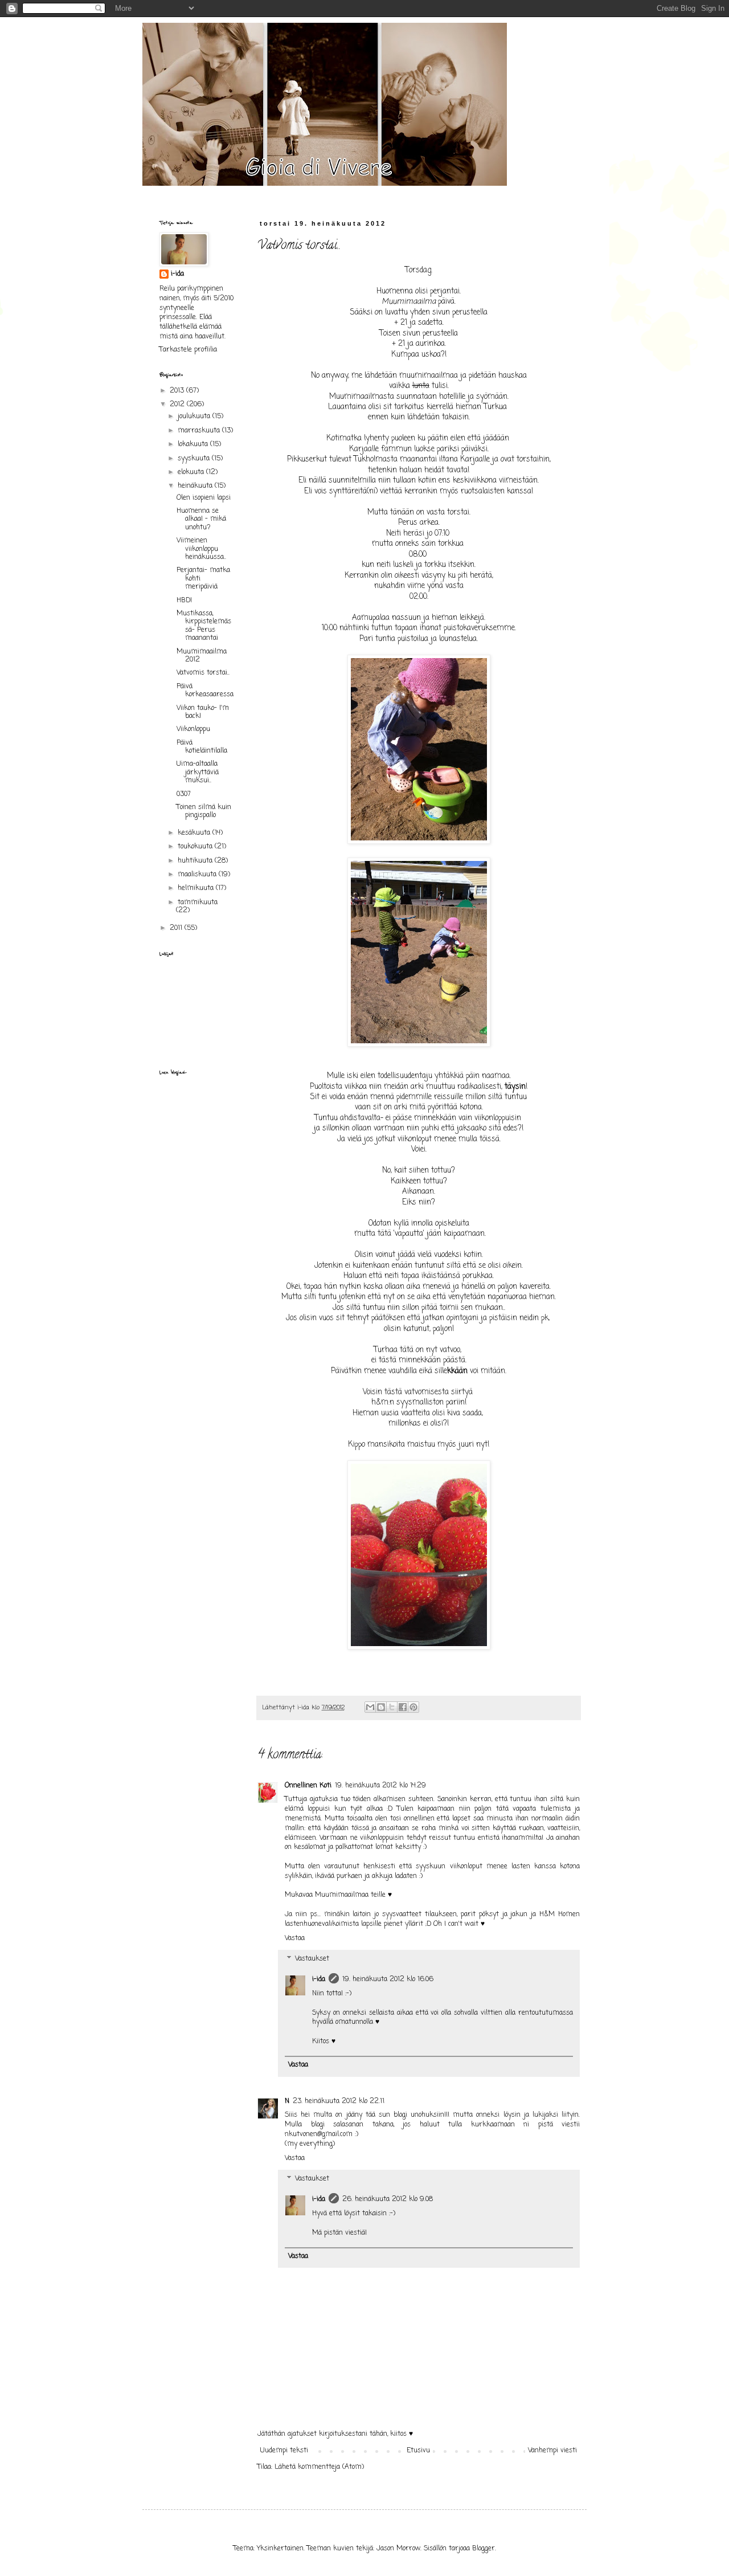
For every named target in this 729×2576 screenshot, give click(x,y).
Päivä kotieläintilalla (202, 747)
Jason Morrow (398, 2549)
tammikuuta (198, 903)
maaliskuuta (198, 875)
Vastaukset (312, 1959)
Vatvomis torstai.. (203, 673)
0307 (184, 794)
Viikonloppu (193, 729)
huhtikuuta (196, 861)
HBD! (184, 601)
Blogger (484, 2549)
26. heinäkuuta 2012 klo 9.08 (388, 2199)
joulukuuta (195, 417)
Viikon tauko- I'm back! (203, 712)
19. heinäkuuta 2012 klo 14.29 (380, 1786)
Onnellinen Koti (308, 1786)
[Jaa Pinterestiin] (413, 1707)
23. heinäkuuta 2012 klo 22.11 (339, 2101)
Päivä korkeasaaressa (205, 691)
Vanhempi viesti (552, 2451)
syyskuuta (195, 459)
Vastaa (295, 1938)
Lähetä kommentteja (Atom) (319, 2467)
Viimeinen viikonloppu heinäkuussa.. (201, 549)
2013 (178, 391)
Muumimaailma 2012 (202, 656)
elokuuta (192, 472)
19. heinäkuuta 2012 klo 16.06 (388, 1979)
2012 (178, 405)
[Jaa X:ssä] (392, 1707)
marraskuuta (200, 431)
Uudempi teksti (284, 2451)
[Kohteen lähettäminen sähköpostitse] (370, 1707)
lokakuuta (194, 444)
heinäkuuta (196, 486)
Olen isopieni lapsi (204, 498)
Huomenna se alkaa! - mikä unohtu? (201, 519)
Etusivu (418, 2451)
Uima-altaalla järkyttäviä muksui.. (198, 772)
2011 (177, 928)
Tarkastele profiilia (188, 350)
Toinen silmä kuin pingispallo (204, 811)
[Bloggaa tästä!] (381, 1707)
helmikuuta (197, 888)
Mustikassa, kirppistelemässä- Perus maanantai (204, 626)
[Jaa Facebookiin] (403, 1707)
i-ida (319, 1979)
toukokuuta (196, 847)
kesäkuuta (195, 833)
